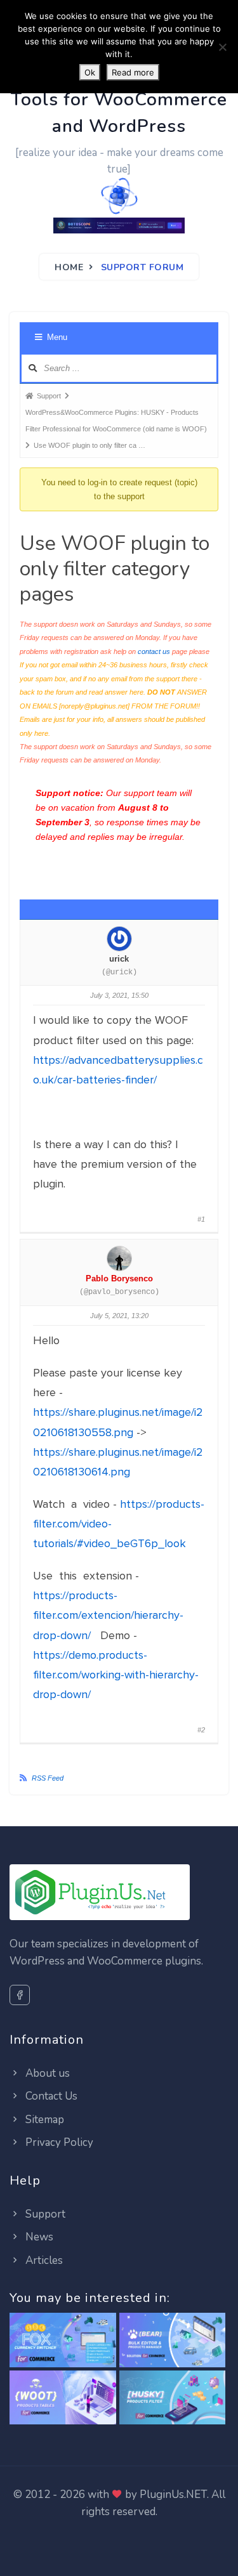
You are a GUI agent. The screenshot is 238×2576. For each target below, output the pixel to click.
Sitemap (43, 2120)
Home (69, 267)
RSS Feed (48, 1778)
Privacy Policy (58, 2142)
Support (44, 2214)
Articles (43, 2260)
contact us (154, 651)
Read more (133, 72)
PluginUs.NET (173, 2494)
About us (46, 2073)
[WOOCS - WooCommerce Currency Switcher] (63, 2341)
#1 (201, 1219)
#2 (201, 1730)
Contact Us (50, 2096)
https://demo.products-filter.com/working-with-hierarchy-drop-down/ (116, 1675)
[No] (222, 47)
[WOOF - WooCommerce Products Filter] (173, 2398)
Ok (90, 72)
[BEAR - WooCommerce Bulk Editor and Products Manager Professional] (173, 2341)
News (38, 2237)
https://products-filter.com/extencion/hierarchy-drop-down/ (108, 1615)
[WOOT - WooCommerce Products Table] (63, 2398)
